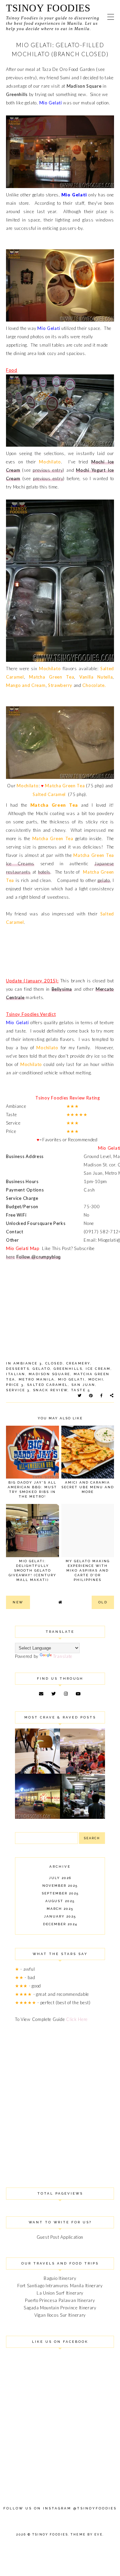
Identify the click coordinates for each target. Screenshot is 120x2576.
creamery (78, 1363)
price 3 (15, 1385)
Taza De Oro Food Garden (68, 69)
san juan (83, 1385)
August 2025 (60, 1901)
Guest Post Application (60, 2237)
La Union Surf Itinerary (60, 2293)
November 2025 (60, 1886)
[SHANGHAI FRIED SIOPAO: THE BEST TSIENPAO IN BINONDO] (82, 1817)
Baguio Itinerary (60, 2278)
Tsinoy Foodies (48, 8)
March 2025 (60, 1909)
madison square (49, 1374)
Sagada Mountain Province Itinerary (60, 2308)
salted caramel (47, 1385)
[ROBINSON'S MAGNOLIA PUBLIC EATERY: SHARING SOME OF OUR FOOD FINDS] (37, 1772)
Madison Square (84, 86)
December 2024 (60, 1924)
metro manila (37, 1379)
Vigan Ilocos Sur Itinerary (60, 2315)
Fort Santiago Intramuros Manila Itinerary (60, 2286)
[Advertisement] (60, 2097)
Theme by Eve (87, 2535)
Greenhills (17, 94)
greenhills (68, 1369)
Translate (63, 1656)
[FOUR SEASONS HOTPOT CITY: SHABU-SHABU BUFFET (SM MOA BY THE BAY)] (37, 1817)
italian (16, 1374)
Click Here (77, 2019)
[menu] (111, 17)
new (18, 1602)
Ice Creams (20, 864)
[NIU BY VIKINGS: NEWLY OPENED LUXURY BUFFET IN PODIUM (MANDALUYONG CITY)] (82, 1772)
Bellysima (62, 989)
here (10, 1257)
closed (54, 1363)
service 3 (18, 1390)
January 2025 (60, 1916)
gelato (31, 103)
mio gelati (71, 1379)
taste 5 (81, 1390)
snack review (50, 1390)
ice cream (98, 1369)
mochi (96, 1379)
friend (53, 78)
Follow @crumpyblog (39, 1257)
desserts (18, 1369)
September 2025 (60, 1893)
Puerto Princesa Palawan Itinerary (60, 2300)
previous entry (21, 78)
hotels (44, 872)
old (103, 1602)
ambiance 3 (28, 1363)
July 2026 (60, 1878)
